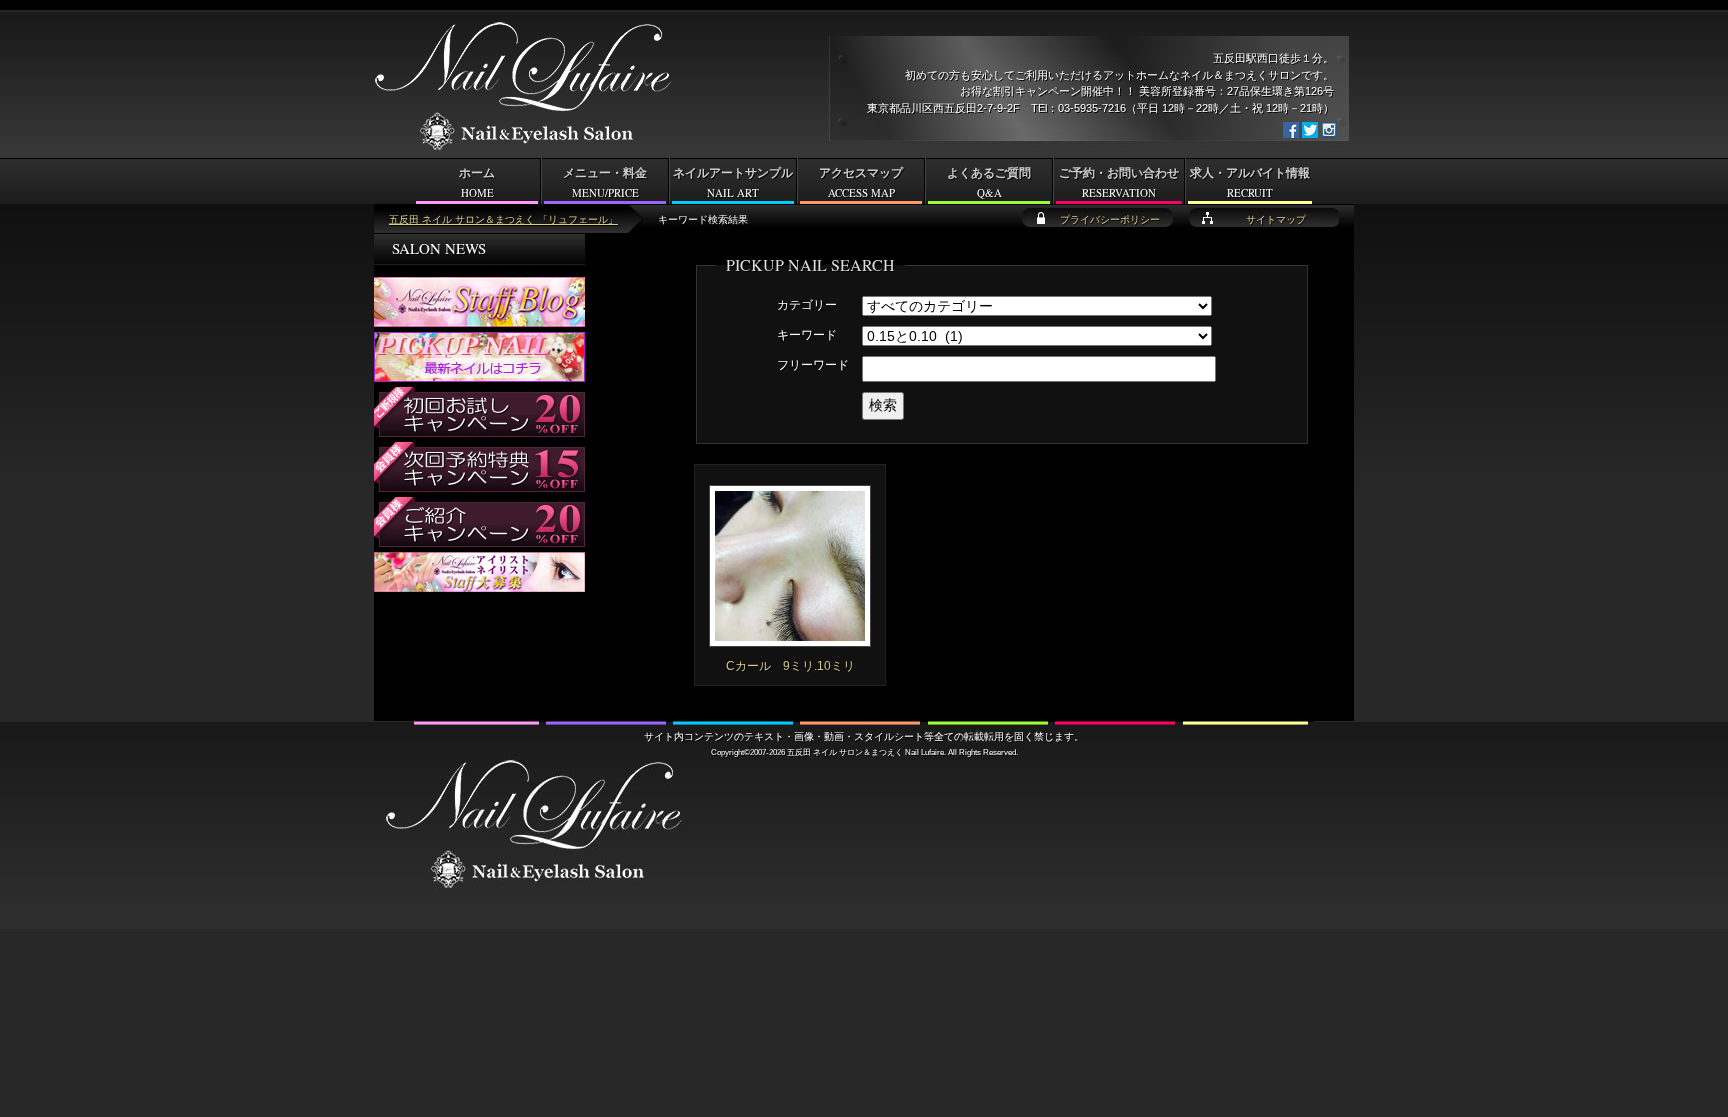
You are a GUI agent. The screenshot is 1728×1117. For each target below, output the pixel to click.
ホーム (477, 183)
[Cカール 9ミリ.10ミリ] (790, 638)
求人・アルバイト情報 (1250, 183)
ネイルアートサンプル (733, 183)
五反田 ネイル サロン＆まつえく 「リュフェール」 (503, 219)
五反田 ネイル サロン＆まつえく (845, 752)
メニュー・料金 (605, 183)
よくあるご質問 (989, 183)
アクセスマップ (861, 183)
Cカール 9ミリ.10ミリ (790, 666)
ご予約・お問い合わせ (1119, 183)
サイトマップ (1276, 219)
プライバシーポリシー (1110, 219)
